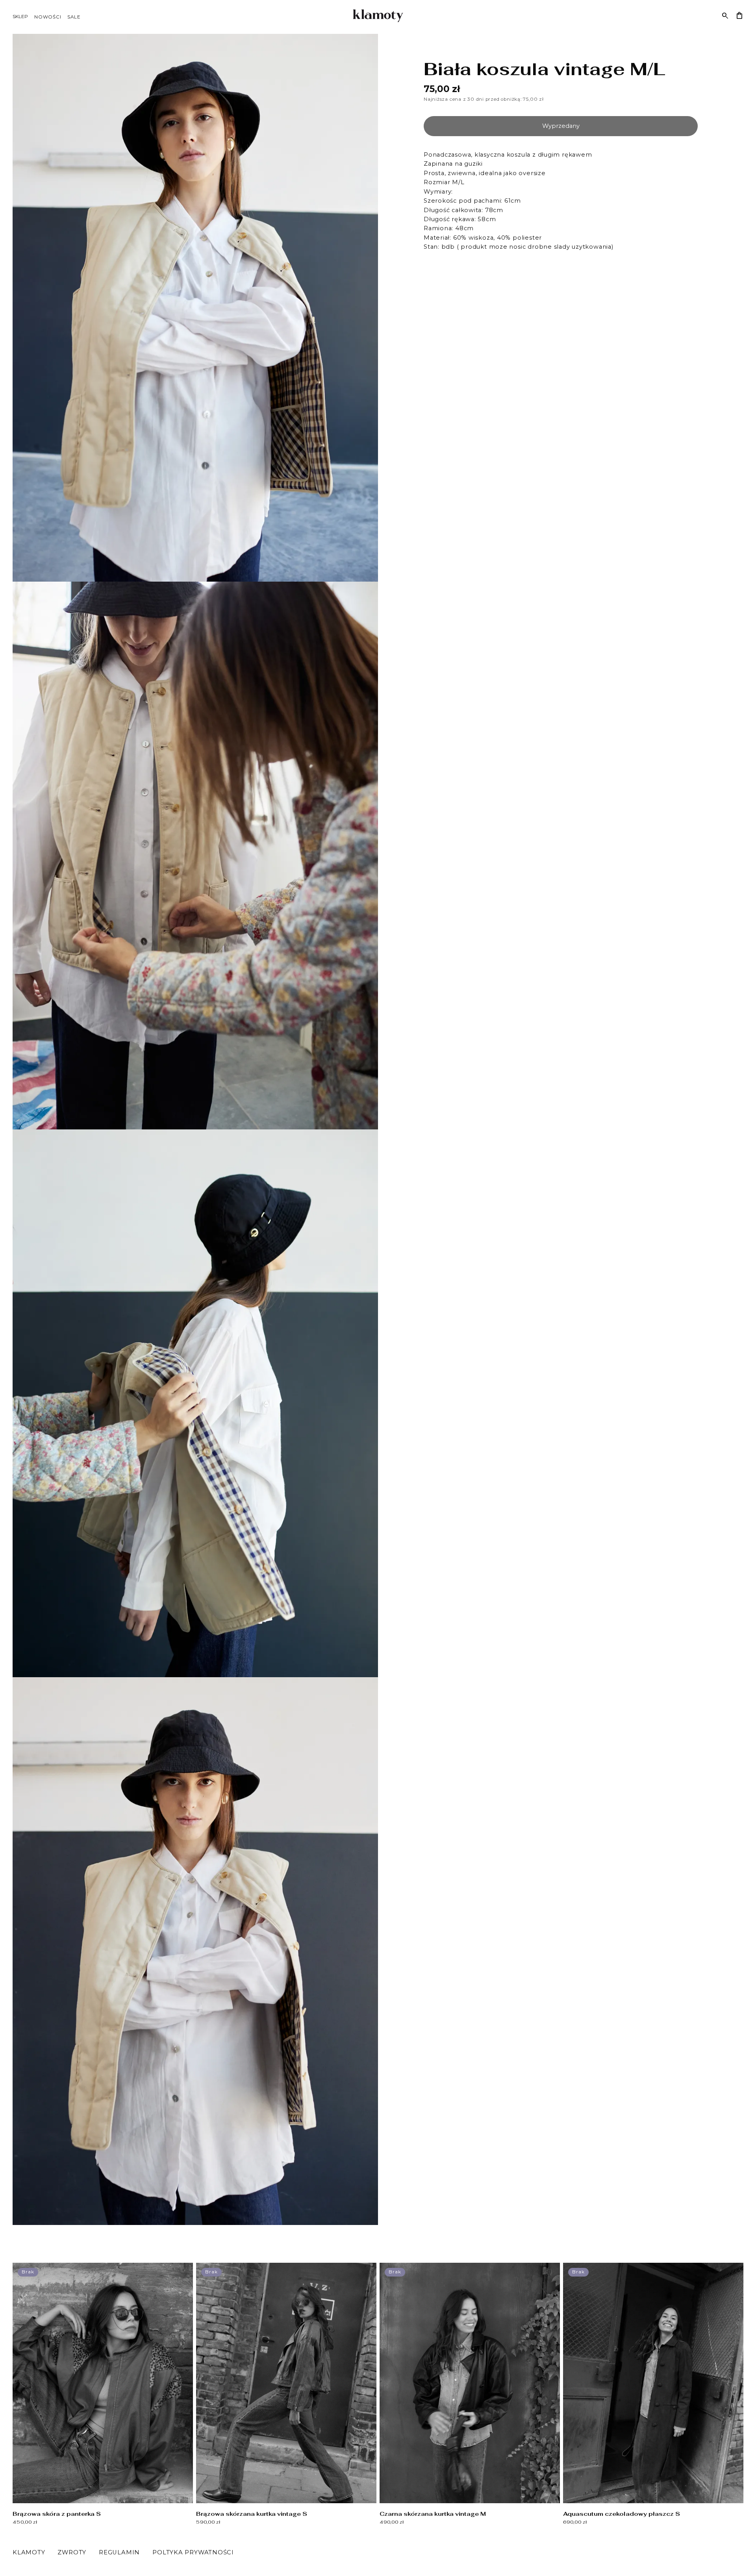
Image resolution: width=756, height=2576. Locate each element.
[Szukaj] (725, 16)
